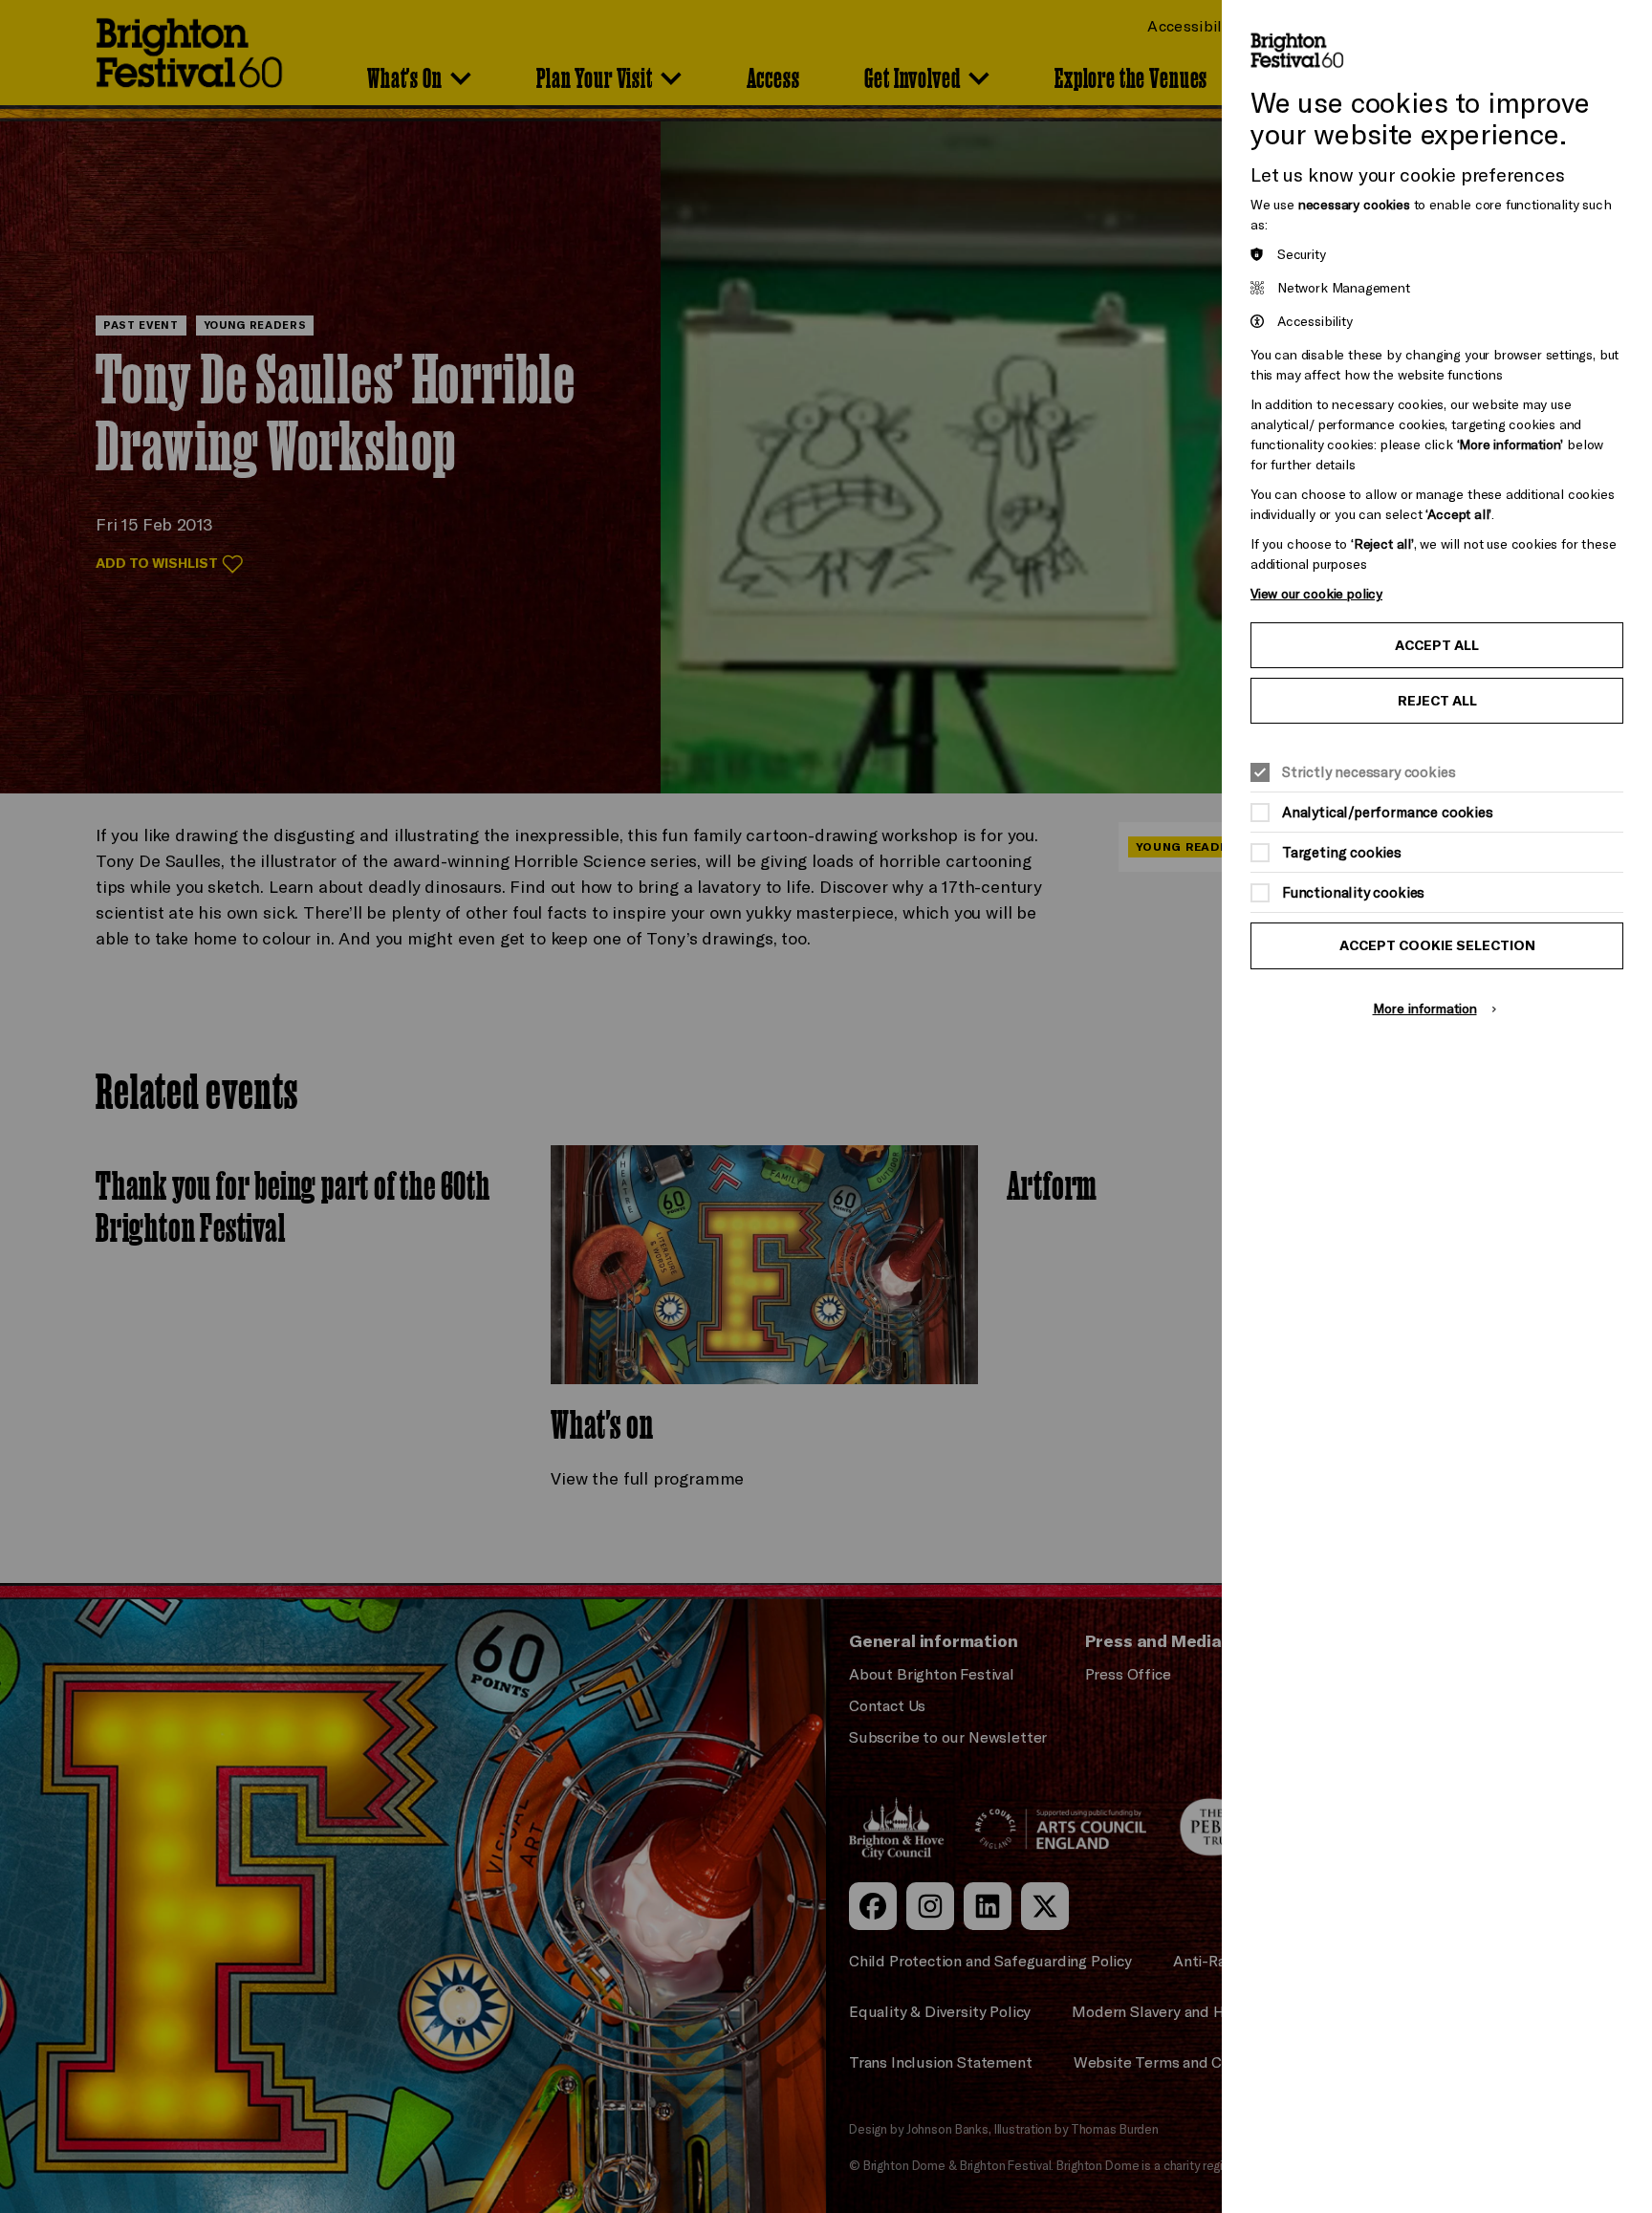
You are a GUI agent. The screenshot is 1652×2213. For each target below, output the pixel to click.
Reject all (1437, 701)
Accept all (1437, 645)
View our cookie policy (1316, 593)
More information (1425, 1008)
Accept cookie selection (1437, 945)
